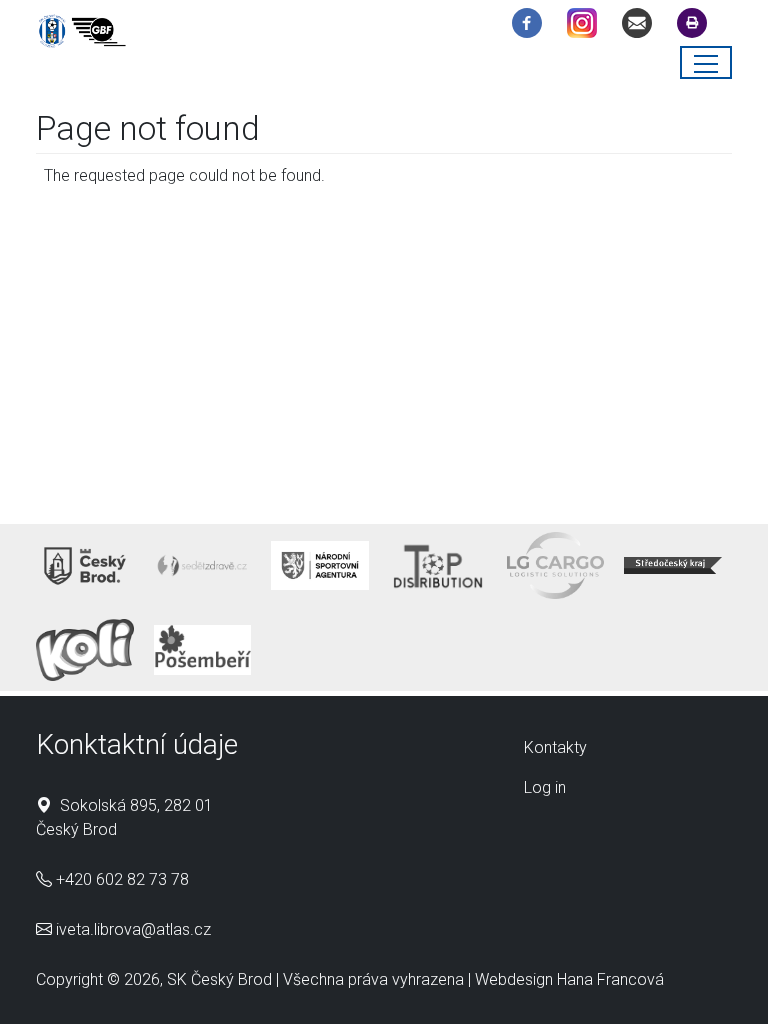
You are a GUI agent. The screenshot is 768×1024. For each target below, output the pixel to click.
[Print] (697, 26)
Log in (545, 787)
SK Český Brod (219, 979)
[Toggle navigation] (706, 62)
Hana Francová (610, 979)
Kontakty (555, 747)
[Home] (86, 34)
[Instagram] (587, 26)
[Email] (642, 26)
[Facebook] (532, 26)
